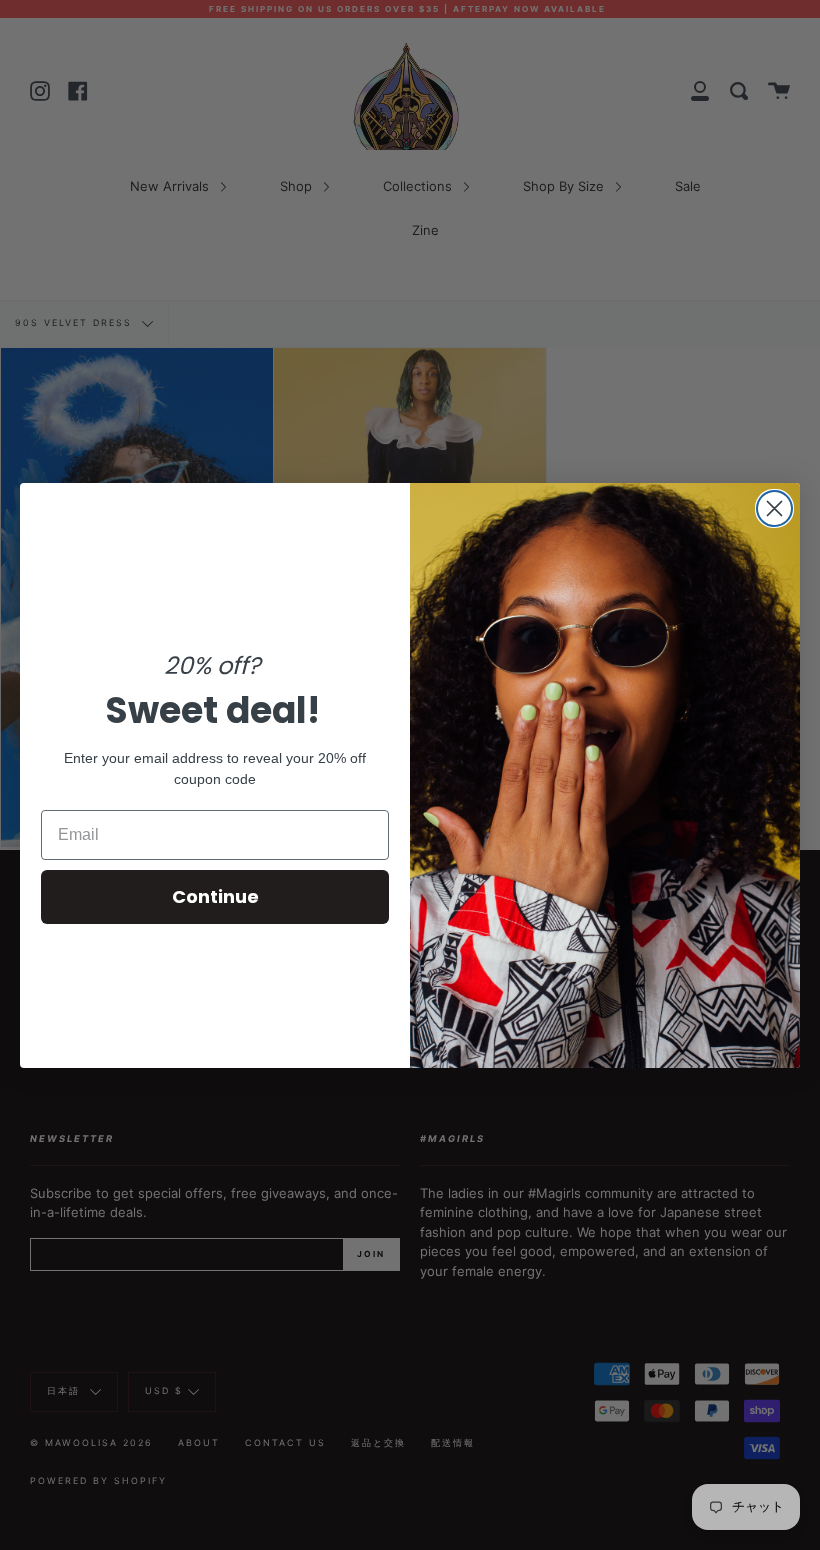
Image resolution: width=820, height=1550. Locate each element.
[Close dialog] (774, 508)
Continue (215, 896)
